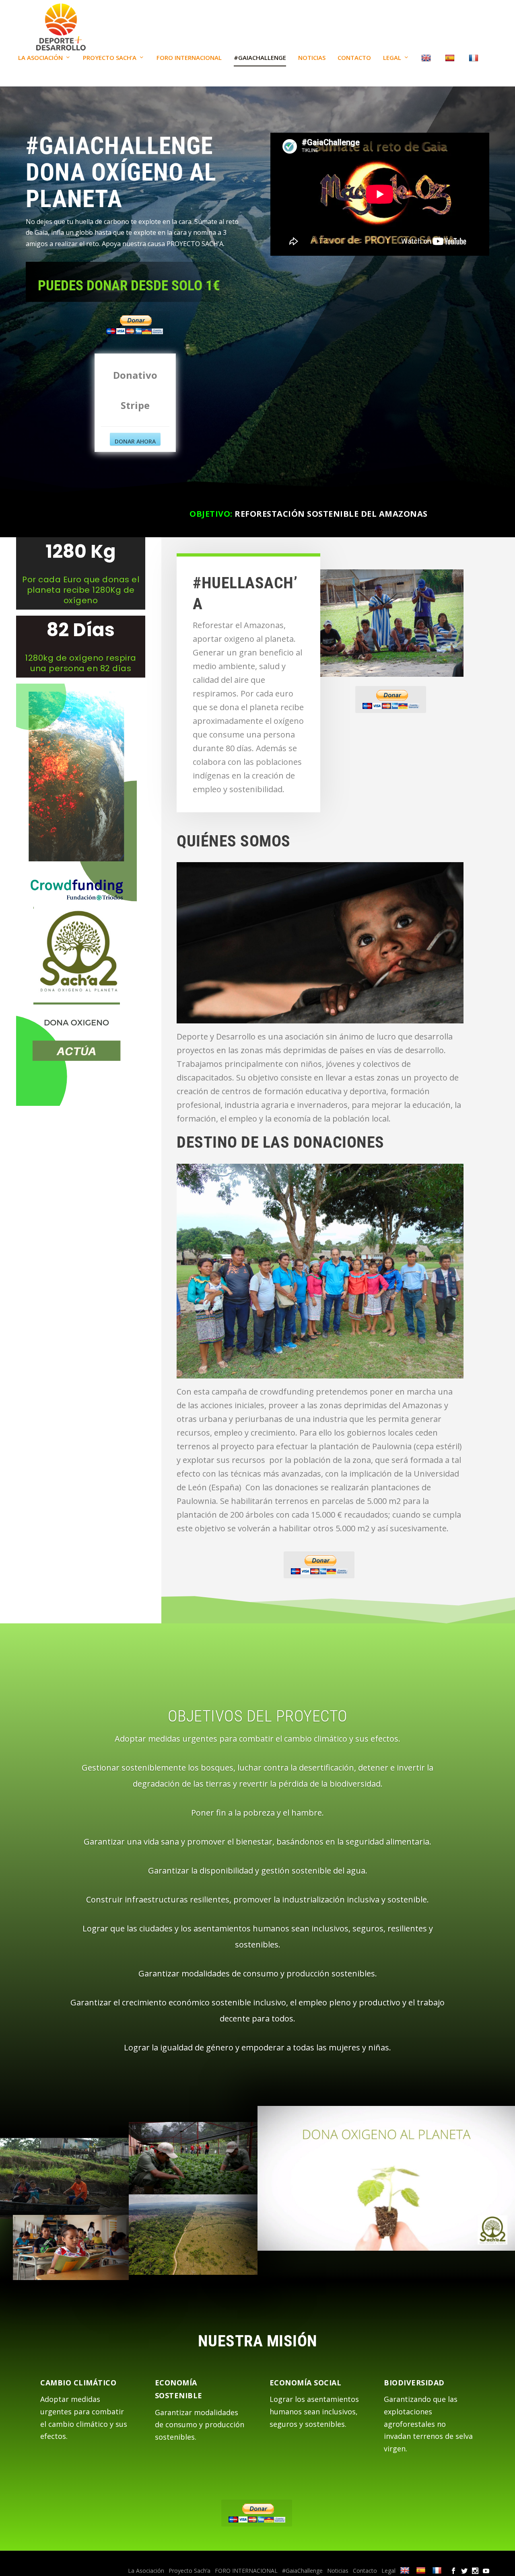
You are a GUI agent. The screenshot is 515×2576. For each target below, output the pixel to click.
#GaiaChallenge (260, 58)
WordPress (163, 2560)
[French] (475, 70)
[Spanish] (451, 70)
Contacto (354, 58)
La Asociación (40, 58)
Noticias (312, 58)
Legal (392, 58)
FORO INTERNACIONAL (189, 58)
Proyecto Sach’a (110, 58)
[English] (427, 70)
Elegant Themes (81, 2560)
